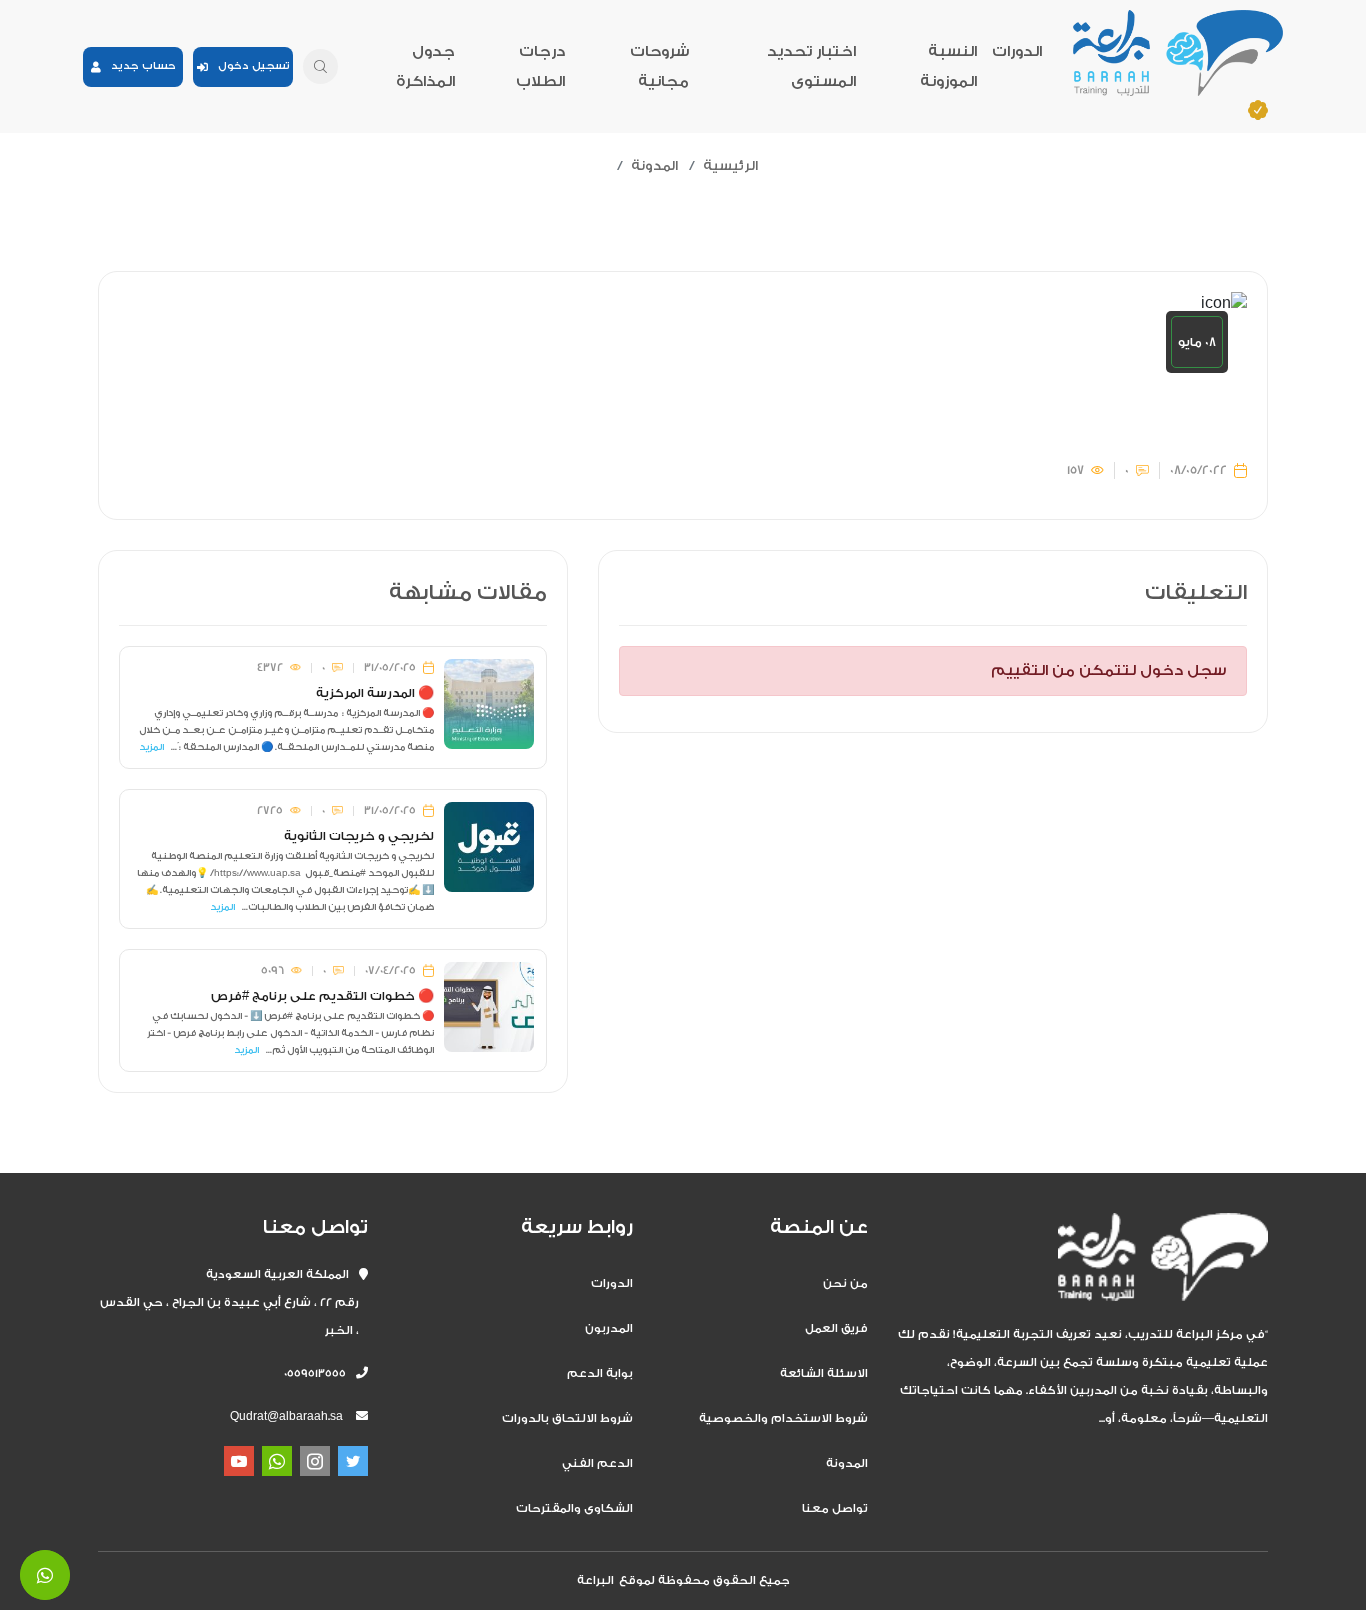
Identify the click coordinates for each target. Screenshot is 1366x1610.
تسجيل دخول (249, 66)
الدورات (1017, 51)
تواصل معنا (835, 1508)
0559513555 (320, 1373)
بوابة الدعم (600, 1373)
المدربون (609, 1328)
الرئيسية (730, 165)
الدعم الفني (597, 1463)
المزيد (151, 747)
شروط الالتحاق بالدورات (567, 1418)
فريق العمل (836, 1328)
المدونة (654, 165)
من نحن (845, 1283)
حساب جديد (138, 66)
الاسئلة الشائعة (824, 1373)
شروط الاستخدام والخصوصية (783, 1418)
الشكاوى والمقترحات (574, 1508)
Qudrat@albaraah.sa (286, 1416)
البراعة (595, 1580)
